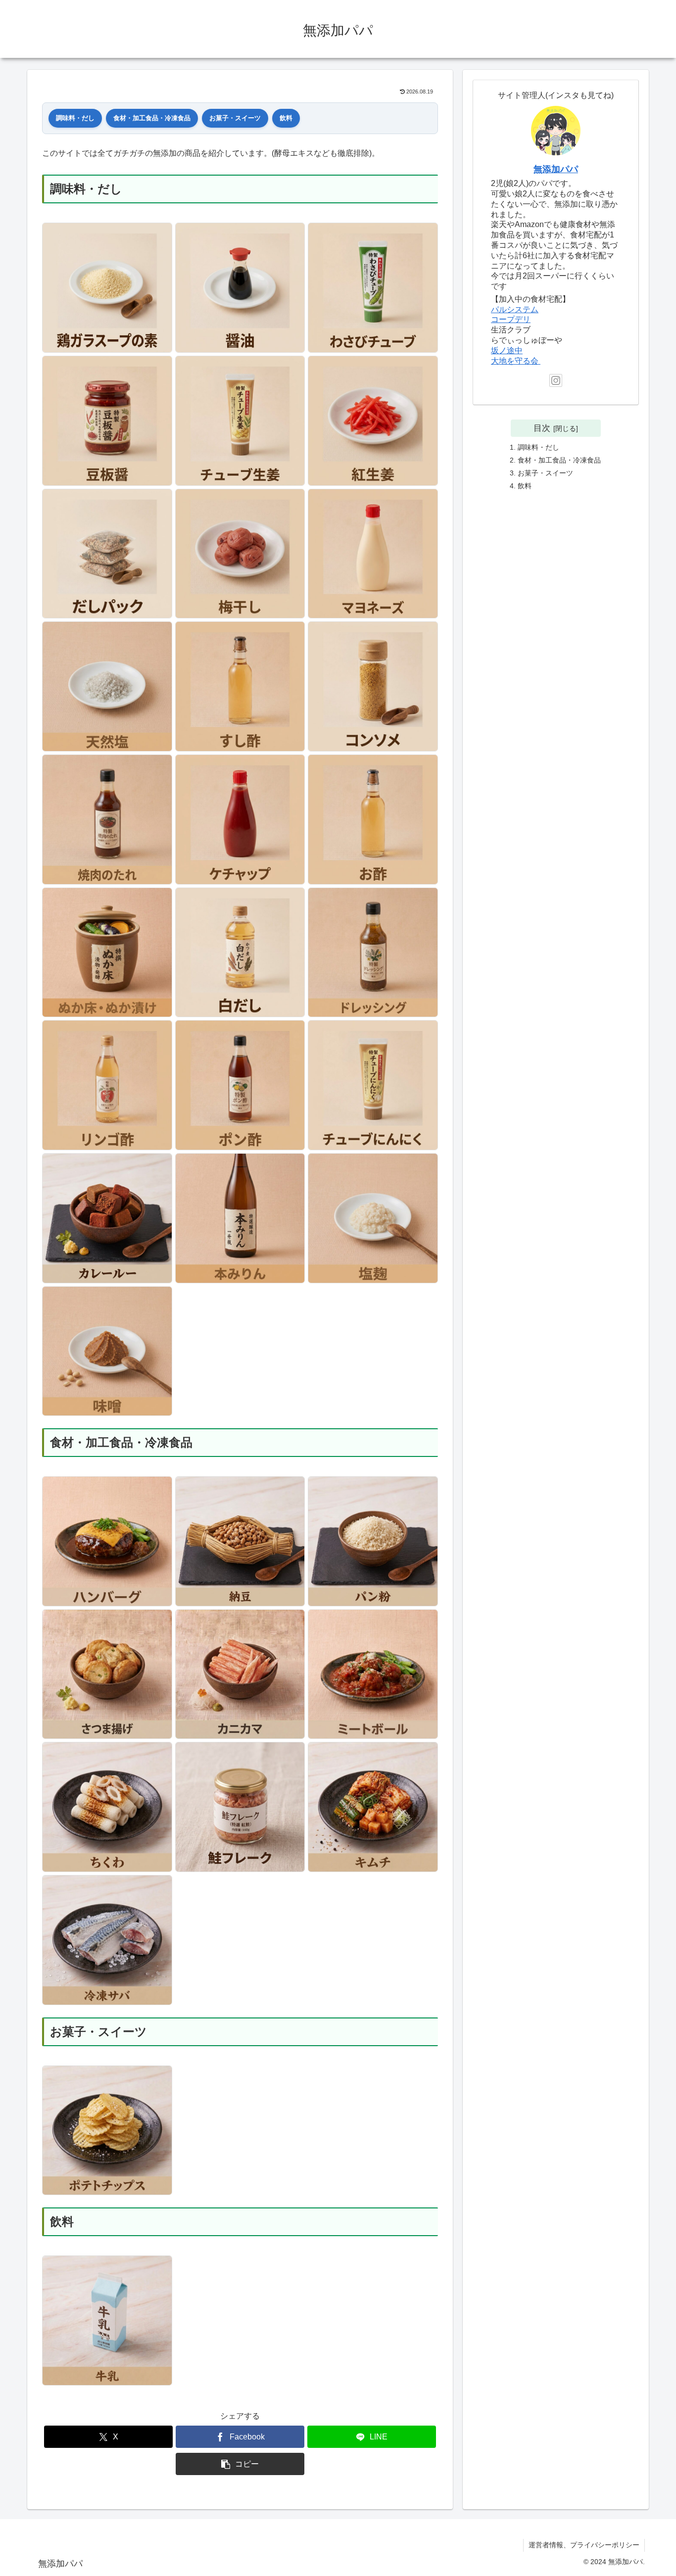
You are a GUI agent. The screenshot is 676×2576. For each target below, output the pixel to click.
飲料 (286, 118)
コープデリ (511, 319)
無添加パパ (556, 169)
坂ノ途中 (507, 351)
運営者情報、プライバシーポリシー (584, 2545)
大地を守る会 (516, 361)
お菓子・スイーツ (235, 118)
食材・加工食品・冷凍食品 (152, 118)
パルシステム (515, 309)
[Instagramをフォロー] (556, 380)
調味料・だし (75, 118)
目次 (542, 428)
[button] (240, 2464)
